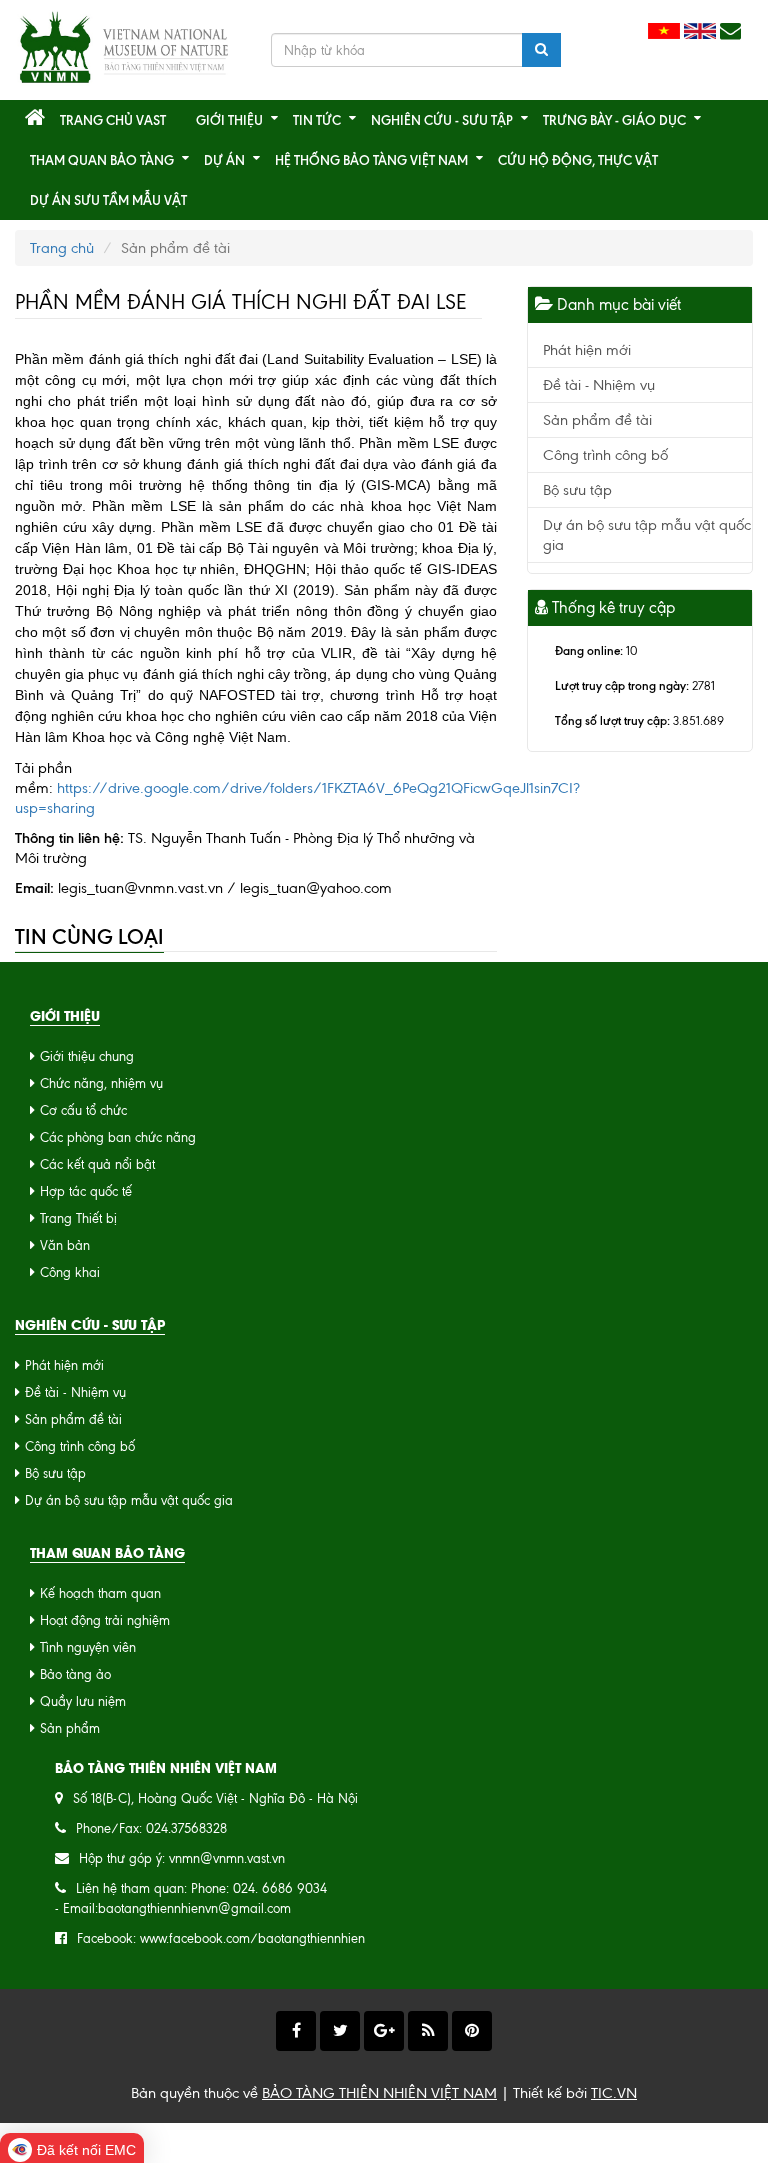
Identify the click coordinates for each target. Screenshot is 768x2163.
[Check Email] (730, 31)
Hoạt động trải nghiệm (105, 1620)
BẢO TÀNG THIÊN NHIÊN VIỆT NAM (379, 2093)
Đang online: (589, 650)
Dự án (224, 160)
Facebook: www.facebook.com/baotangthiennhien (221, 1938)
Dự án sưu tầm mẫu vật (108, 200)
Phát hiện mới (587, 350)
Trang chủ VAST (113, 120)
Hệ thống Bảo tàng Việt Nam (371, 160)
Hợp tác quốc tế (86, 1191)
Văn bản (65, 1245)
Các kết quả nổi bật (97, 1164)
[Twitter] (340, 2031)
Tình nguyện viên (88, 1647)
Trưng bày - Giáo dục (614, 120)
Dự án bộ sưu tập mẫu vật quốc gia (129, 1500)
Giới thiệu (229, 120)
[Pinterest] (472, 2031)
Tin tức (317, 120)
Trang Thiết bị (78, 1218)
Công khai (70, 1272)
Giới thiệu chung (87, 1056)
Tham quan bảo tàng (102, 160)
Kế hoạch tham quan (100, 1593)
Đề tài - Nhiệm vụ (599, 385)
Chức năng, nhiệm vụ (101, 1083)
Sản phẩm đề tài (597, 420)
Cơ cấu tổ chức (83, 1110)
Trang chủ (62, 248)
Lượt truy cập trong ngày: (622, 685)
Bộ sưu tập (577, 490)
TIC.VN (614, 2093)
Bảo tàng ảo (75, 1674)
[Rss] (428, 2031)
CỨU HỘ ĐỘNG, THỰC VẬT (578, 160)
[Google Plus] (384, 2031)
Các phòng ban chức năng (118, 1137)
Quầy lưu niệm (83, 1701)
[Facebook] (296, 2031)
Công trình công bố (605, 455)
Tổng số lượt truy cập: (612, 720)
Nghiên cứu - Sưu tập (442, 120)
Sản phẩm (70, 1728)
